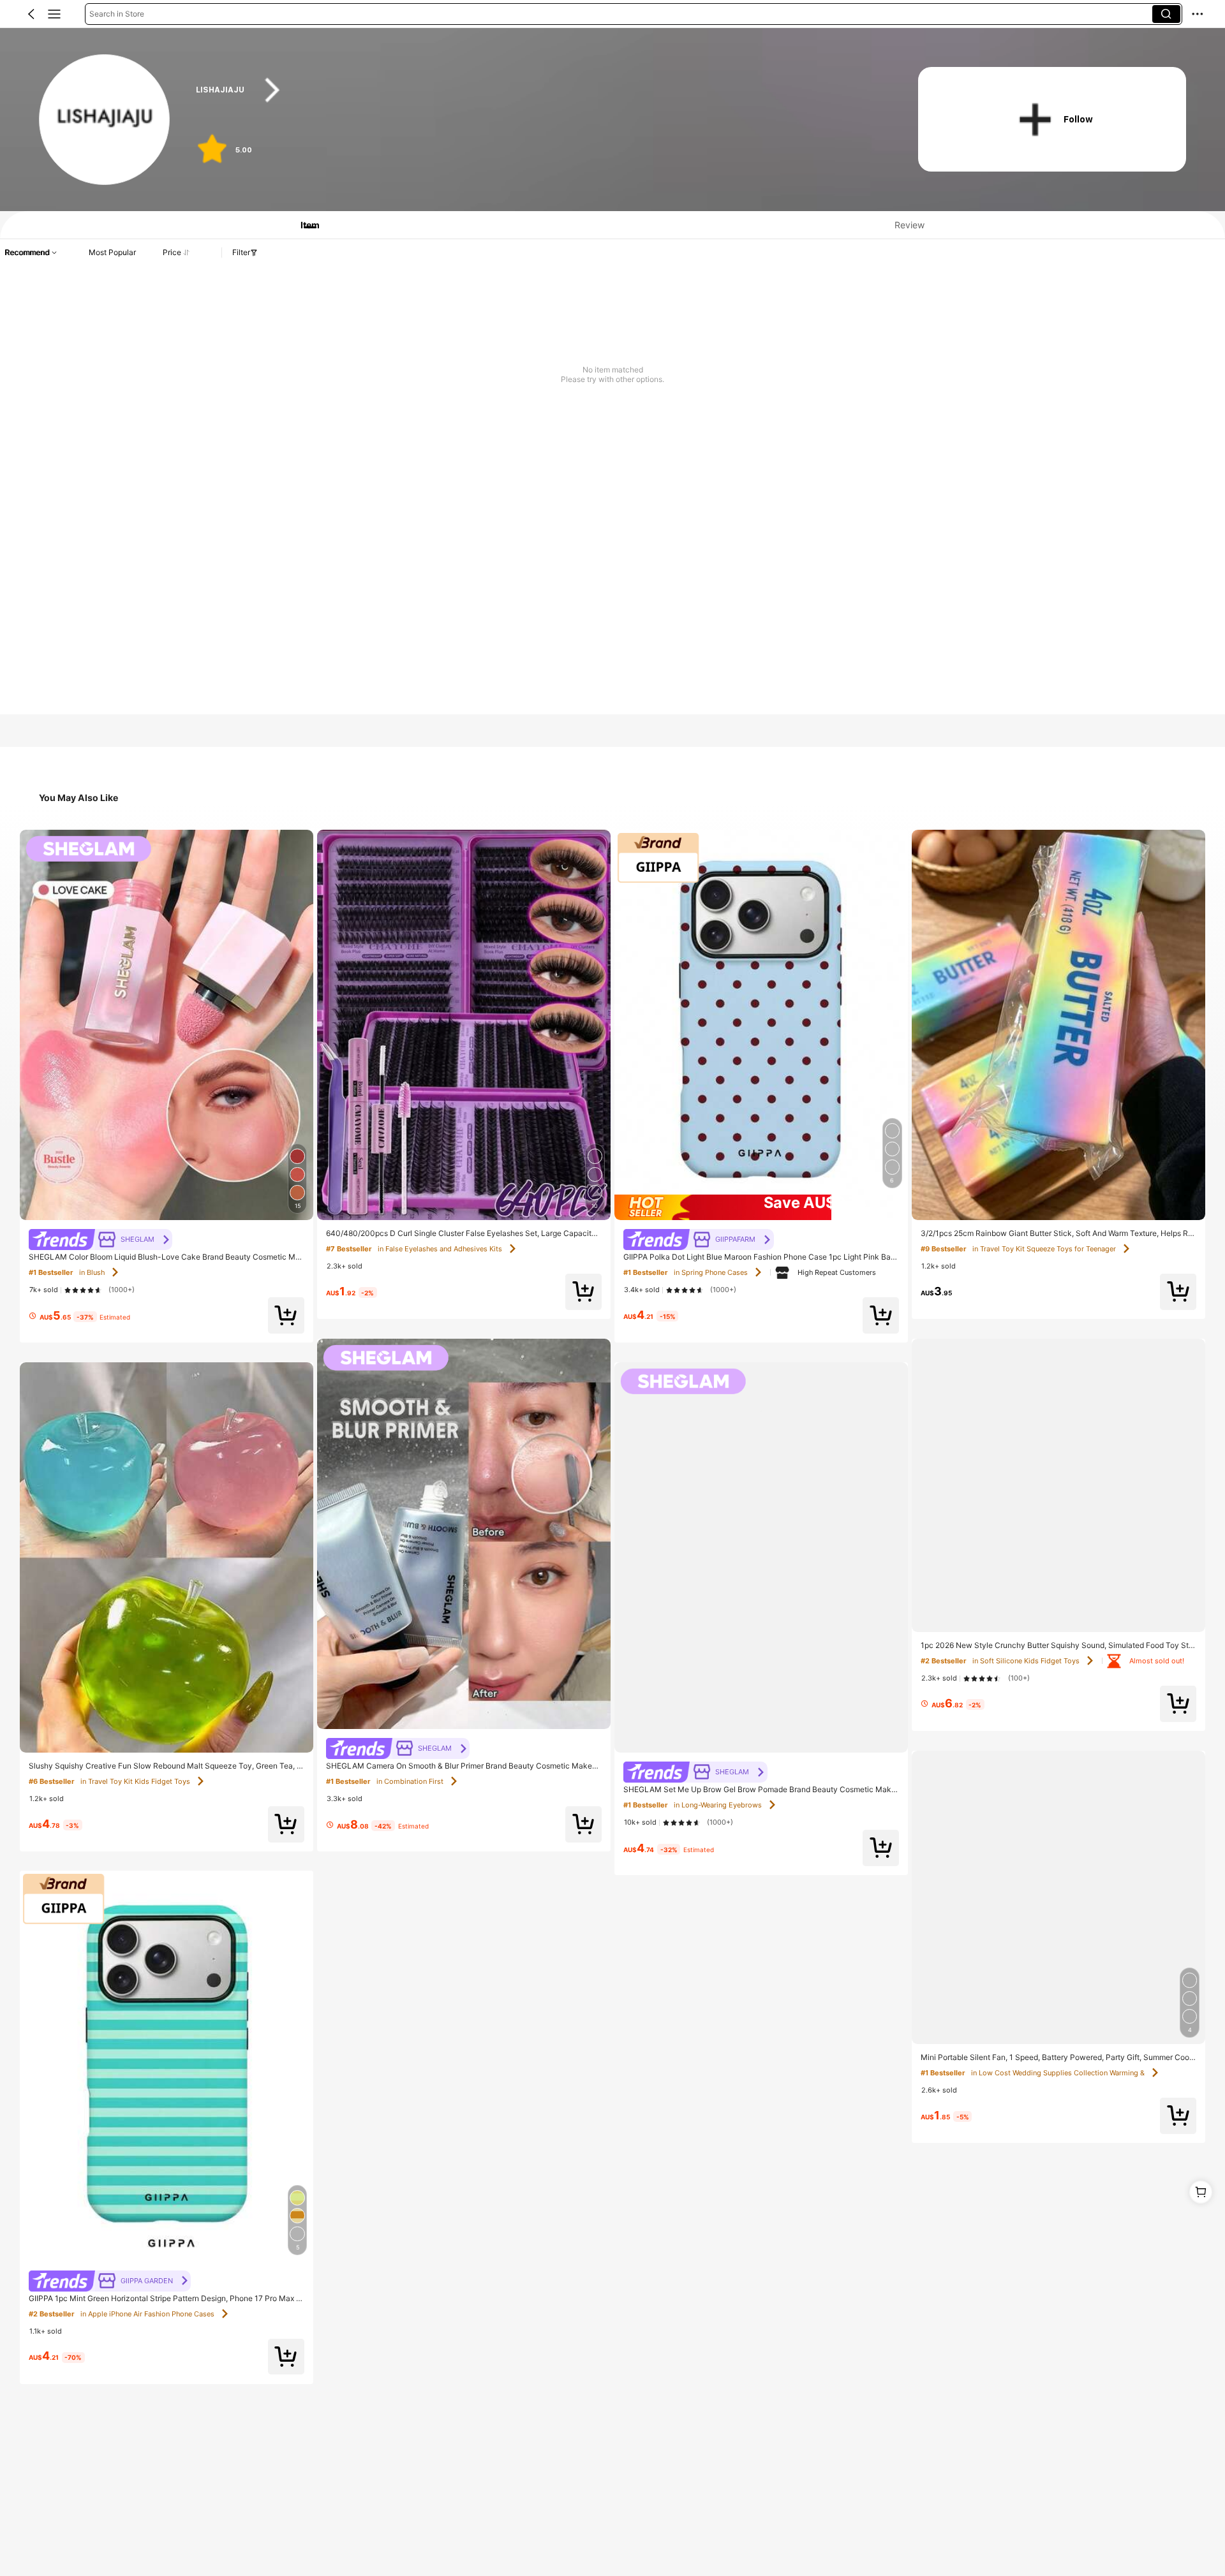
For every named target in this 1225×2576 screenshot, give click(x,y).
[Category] (54, 14)
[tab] (304, 225)
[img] (761, 1207)
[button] (31, 14)
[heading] (537, 90)
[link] (105, 120)
